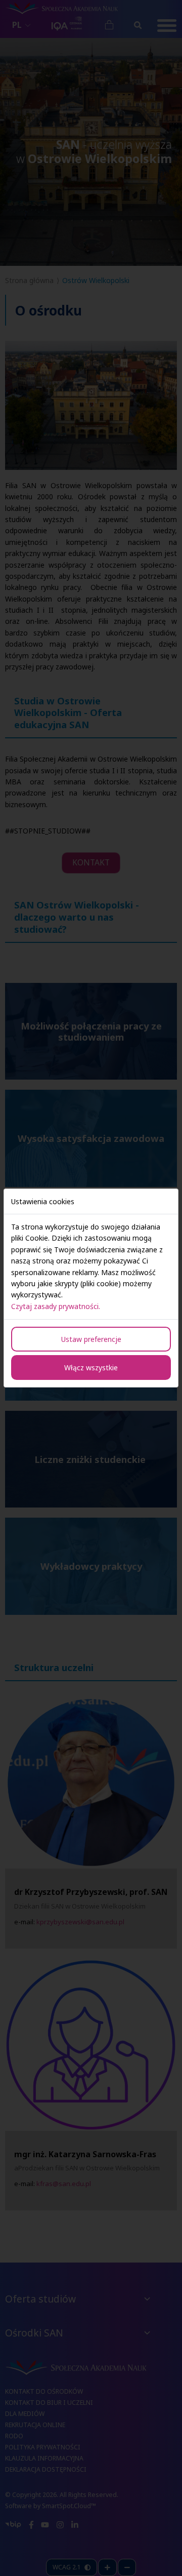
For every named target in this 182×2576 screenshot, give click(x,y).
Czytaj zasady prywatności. (56, 1306)
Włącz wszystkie (91, 1368)
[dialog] (91, 1288)
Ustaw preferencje (91, 1339)
